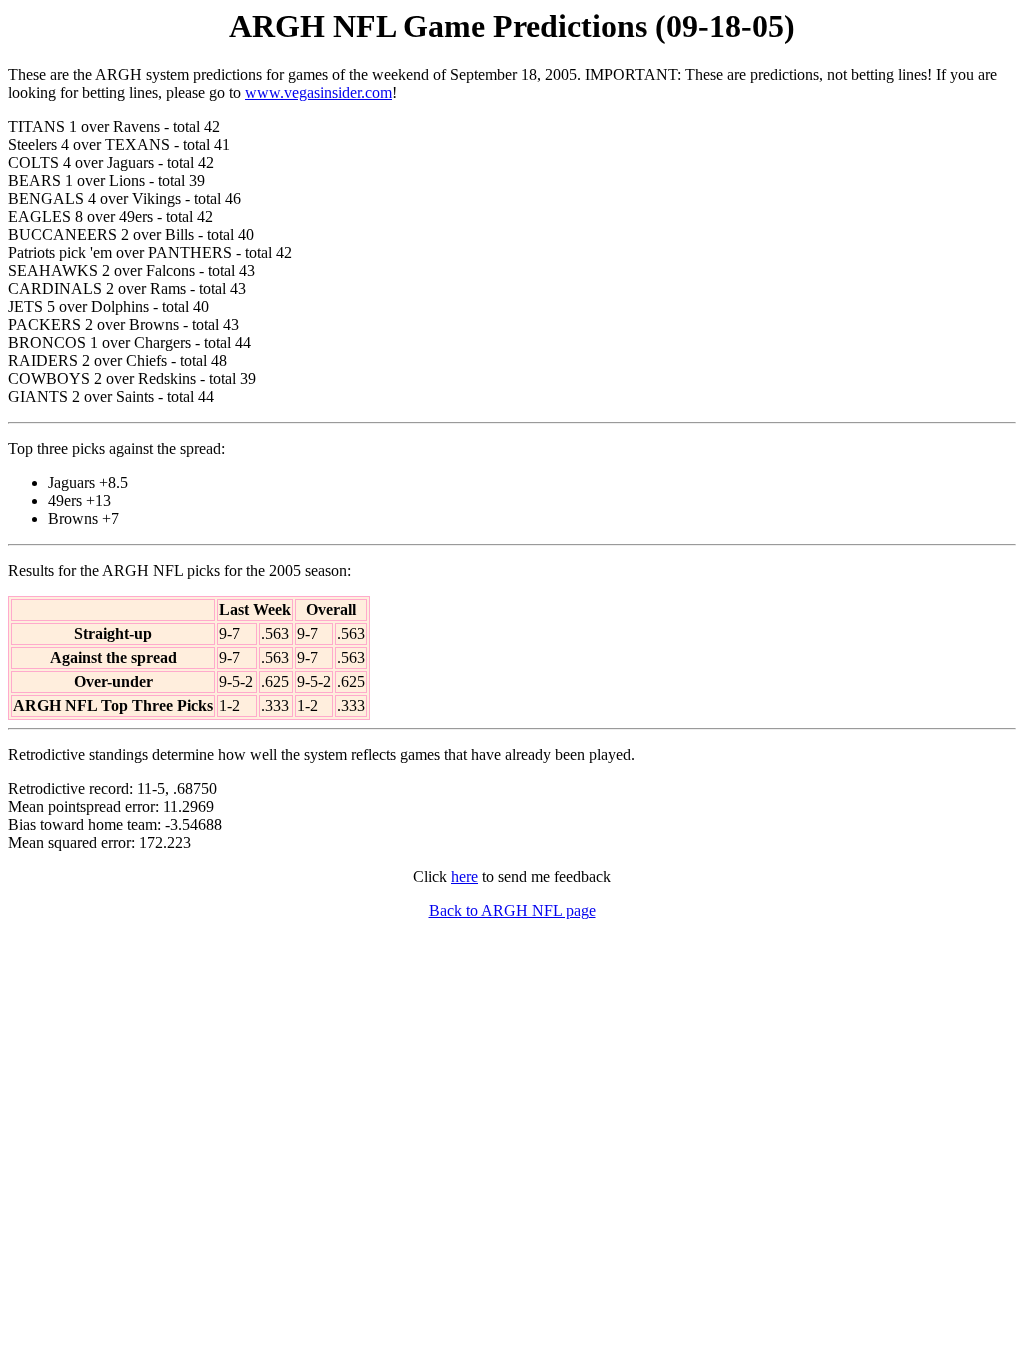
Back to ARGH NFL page (512, 910)
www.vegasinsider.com (318, 92)
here (464, 876)
